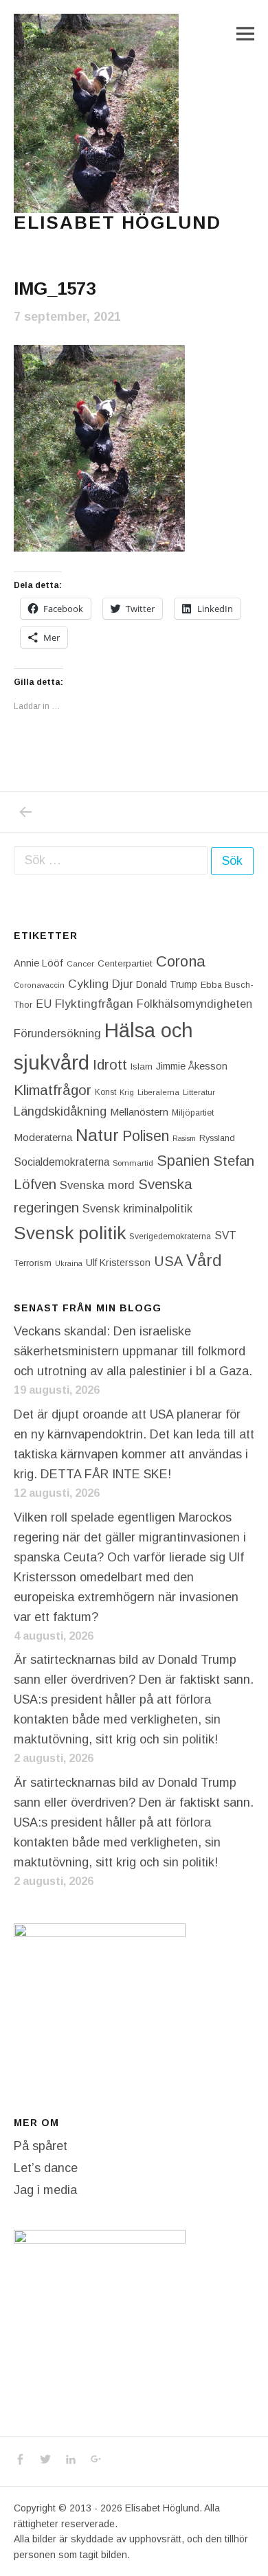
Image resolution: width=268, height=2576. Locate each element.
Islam (142, 1066)
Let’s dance (46, 2168)
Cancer (80, 963)
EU (44, 1004)
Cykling (88, 984)
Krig (127, 1092)
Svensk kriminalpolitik (137, 1208)
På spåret (41, 2146)
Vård (204, 1260)
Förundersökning (57, 1033)
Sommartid (133, 1163)
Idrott (110, 1064)
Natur (97, 1135)
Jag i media (45, 2190)
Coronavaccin (39, 985)
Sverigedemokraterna (170, 1236)
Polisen (146, 1136)
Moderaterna (43, 1137)
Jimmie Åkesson (192, 1066)
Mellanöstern (139, 1112)
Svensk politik (70, 1233)
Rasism (184, 1138)
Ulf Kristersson (118, 1263)
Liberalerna (158, 1092)
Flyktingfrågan (94, 1004)
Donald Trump (167, 984)
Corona (181, 961)
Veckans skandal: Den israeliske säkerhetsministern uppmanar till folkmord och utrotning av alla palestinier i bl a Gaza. (133, 1351)
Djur (122, 984)
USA (168, 1261)
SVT (225, 1235)
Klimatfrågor (53, 1090)
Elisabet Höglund (118, 223)
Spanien (183, 1161)
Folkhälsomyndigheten (194, 1004)
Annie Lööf (38, 963)
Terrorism (33, 1263)
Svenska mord (97, 1185)
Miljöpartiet (193, 1113)
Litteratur (199, 1092)
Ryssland (217, 1138)
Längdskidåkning (60, 1111)
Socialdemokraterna (62, 1162)
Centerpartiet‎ (125, 963)
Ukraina (69, 1263)
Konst (105, 1092)
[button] (96, 113)
